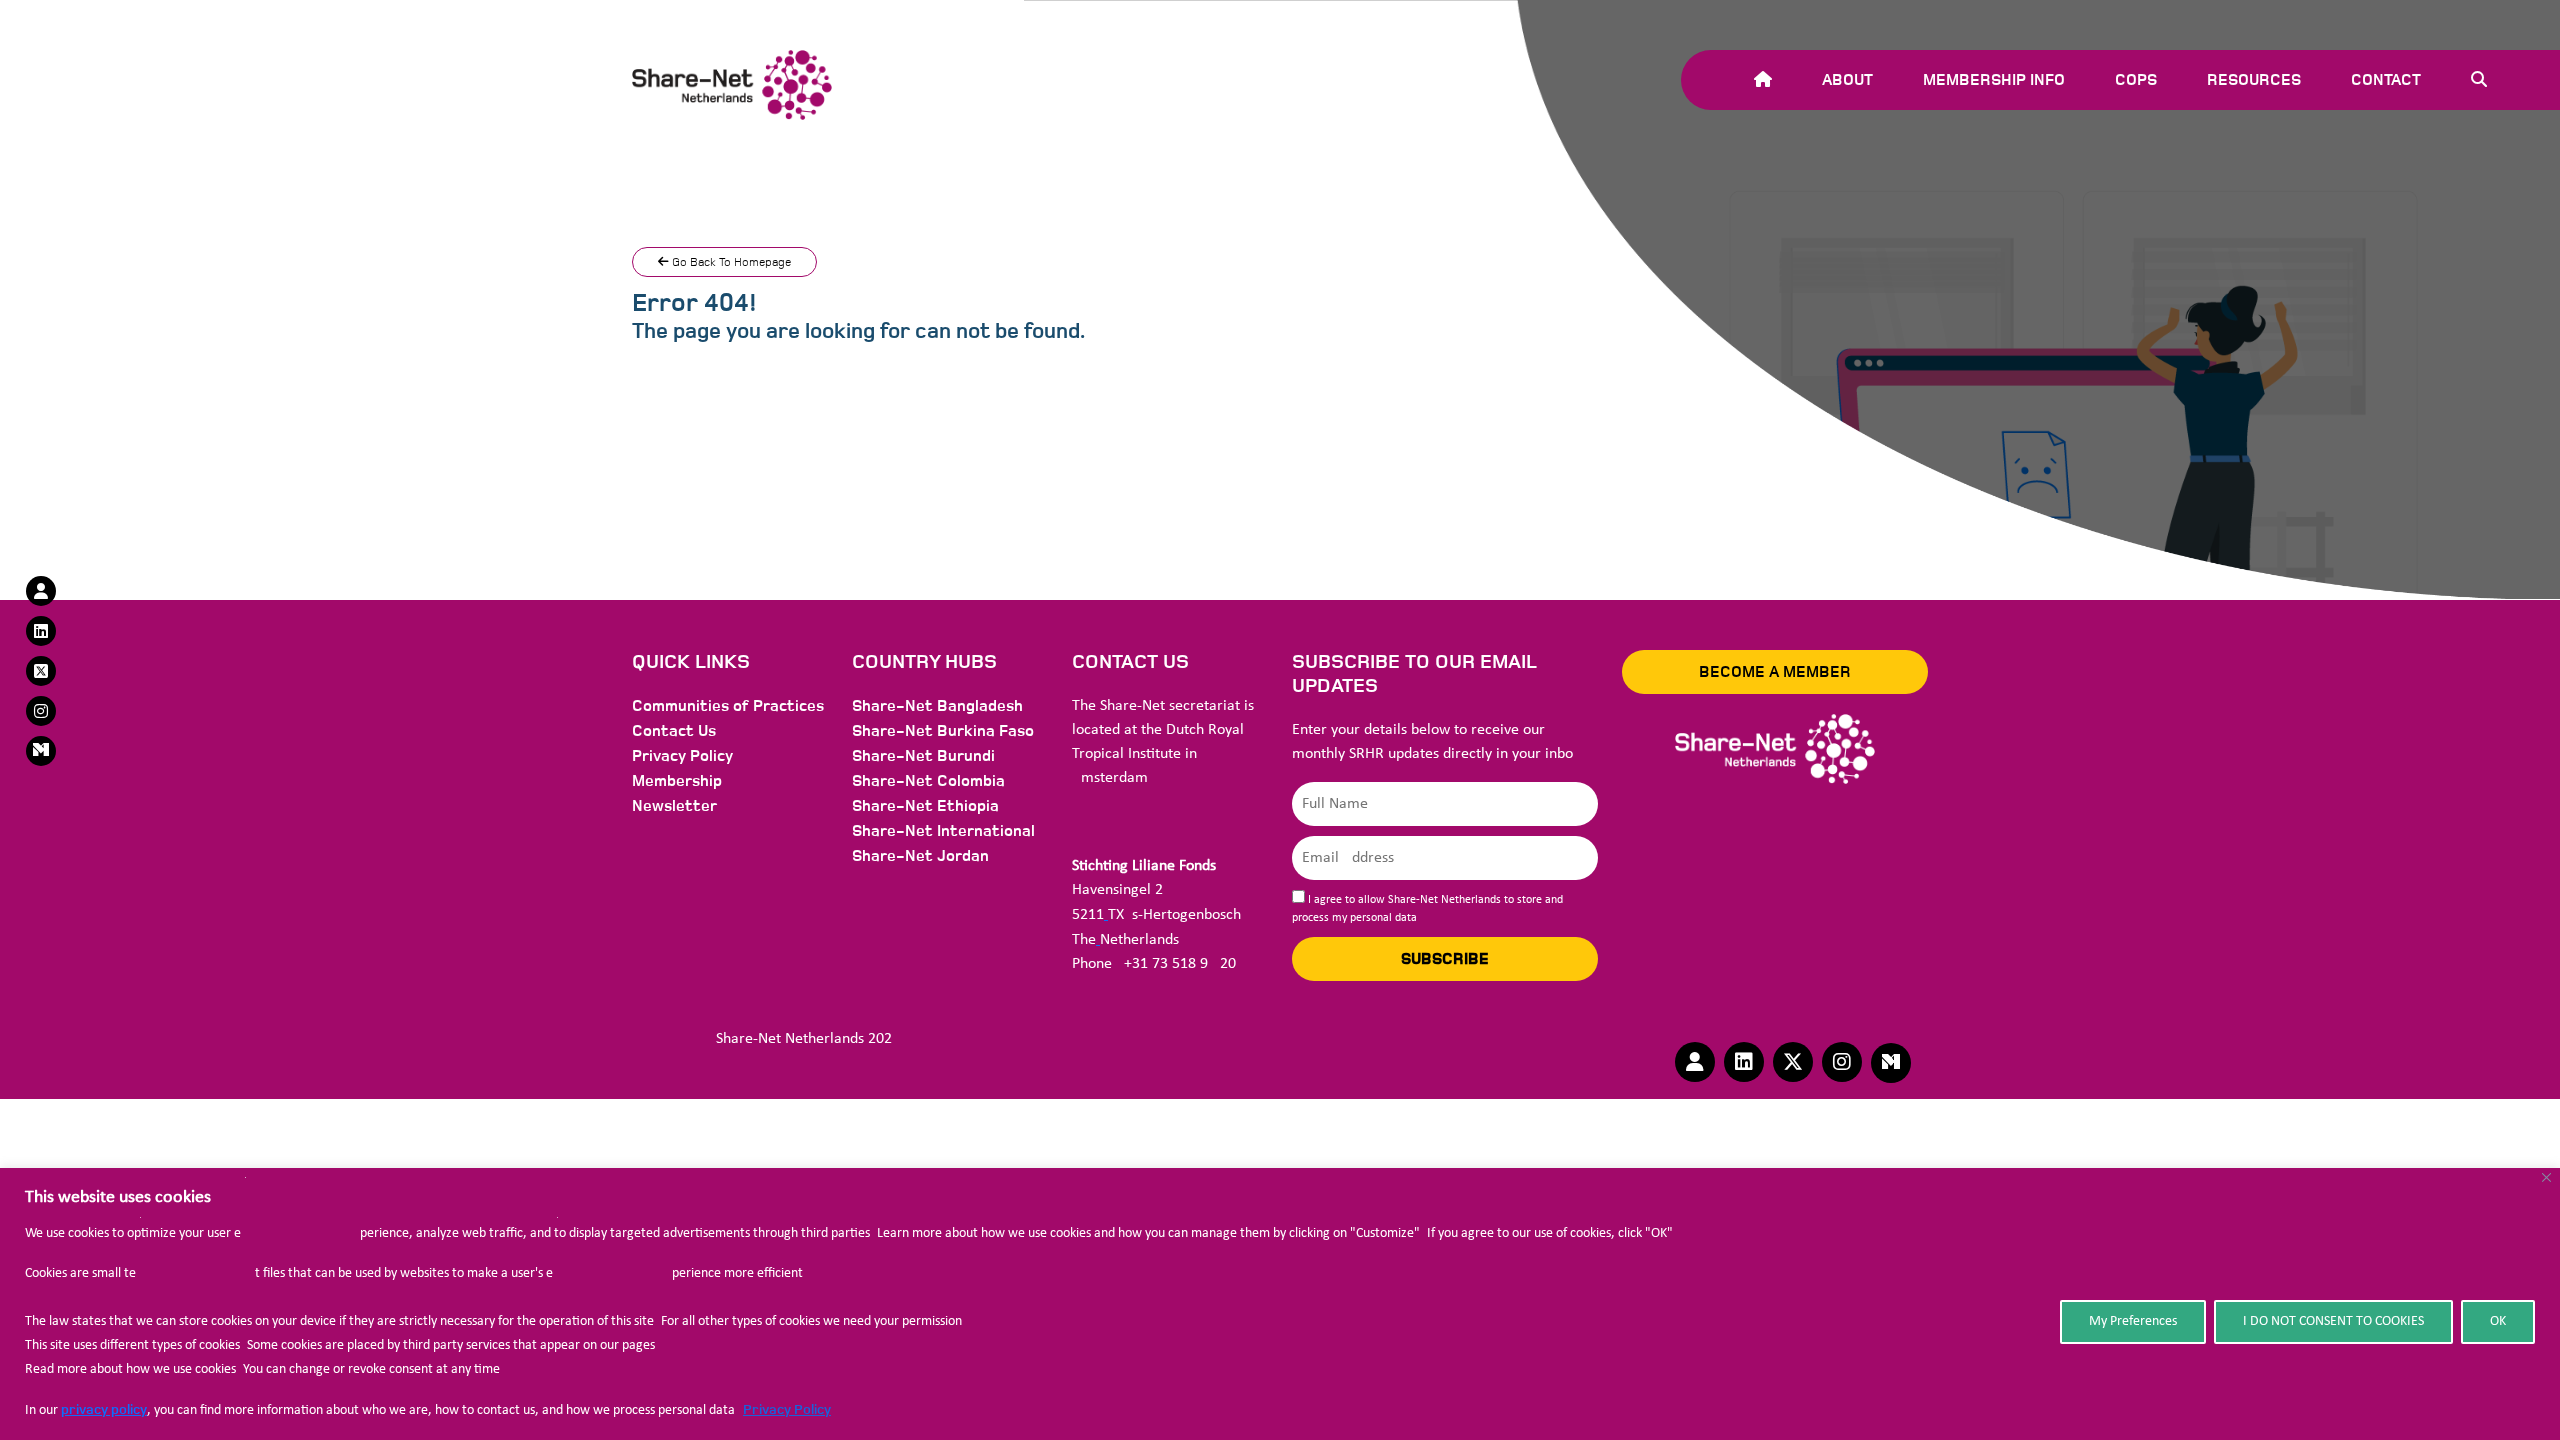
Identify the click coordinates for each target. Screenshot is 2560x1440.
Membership (677, 781)
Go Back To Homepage (730, 262)
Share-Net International (943, 831)
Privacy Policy (787, 1409)
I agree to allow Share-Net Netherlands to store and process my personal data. (1427, 909)
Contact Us (674, 731)
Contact (2386, 80)
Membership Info (1994, 80)
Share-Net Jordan (920, 856)
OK (2498, 1321)
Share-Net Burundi (923, 756)
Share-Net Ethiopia (925, 806)
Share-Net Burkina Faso (943, 731)
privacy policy (104, 1409)
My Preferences (2133, 1321)
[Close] (2546, 1177)
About (1847, 80)
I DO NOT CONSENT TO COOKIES (2333, 1321)
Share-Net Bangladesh (937, 706)
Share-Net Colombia (928, 781)
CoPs (2136, 80)
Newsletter (674, 806)
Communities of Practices (728, 706)
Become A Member (1775, 672)
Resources (2254, 80)
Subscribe (1445, 959)
